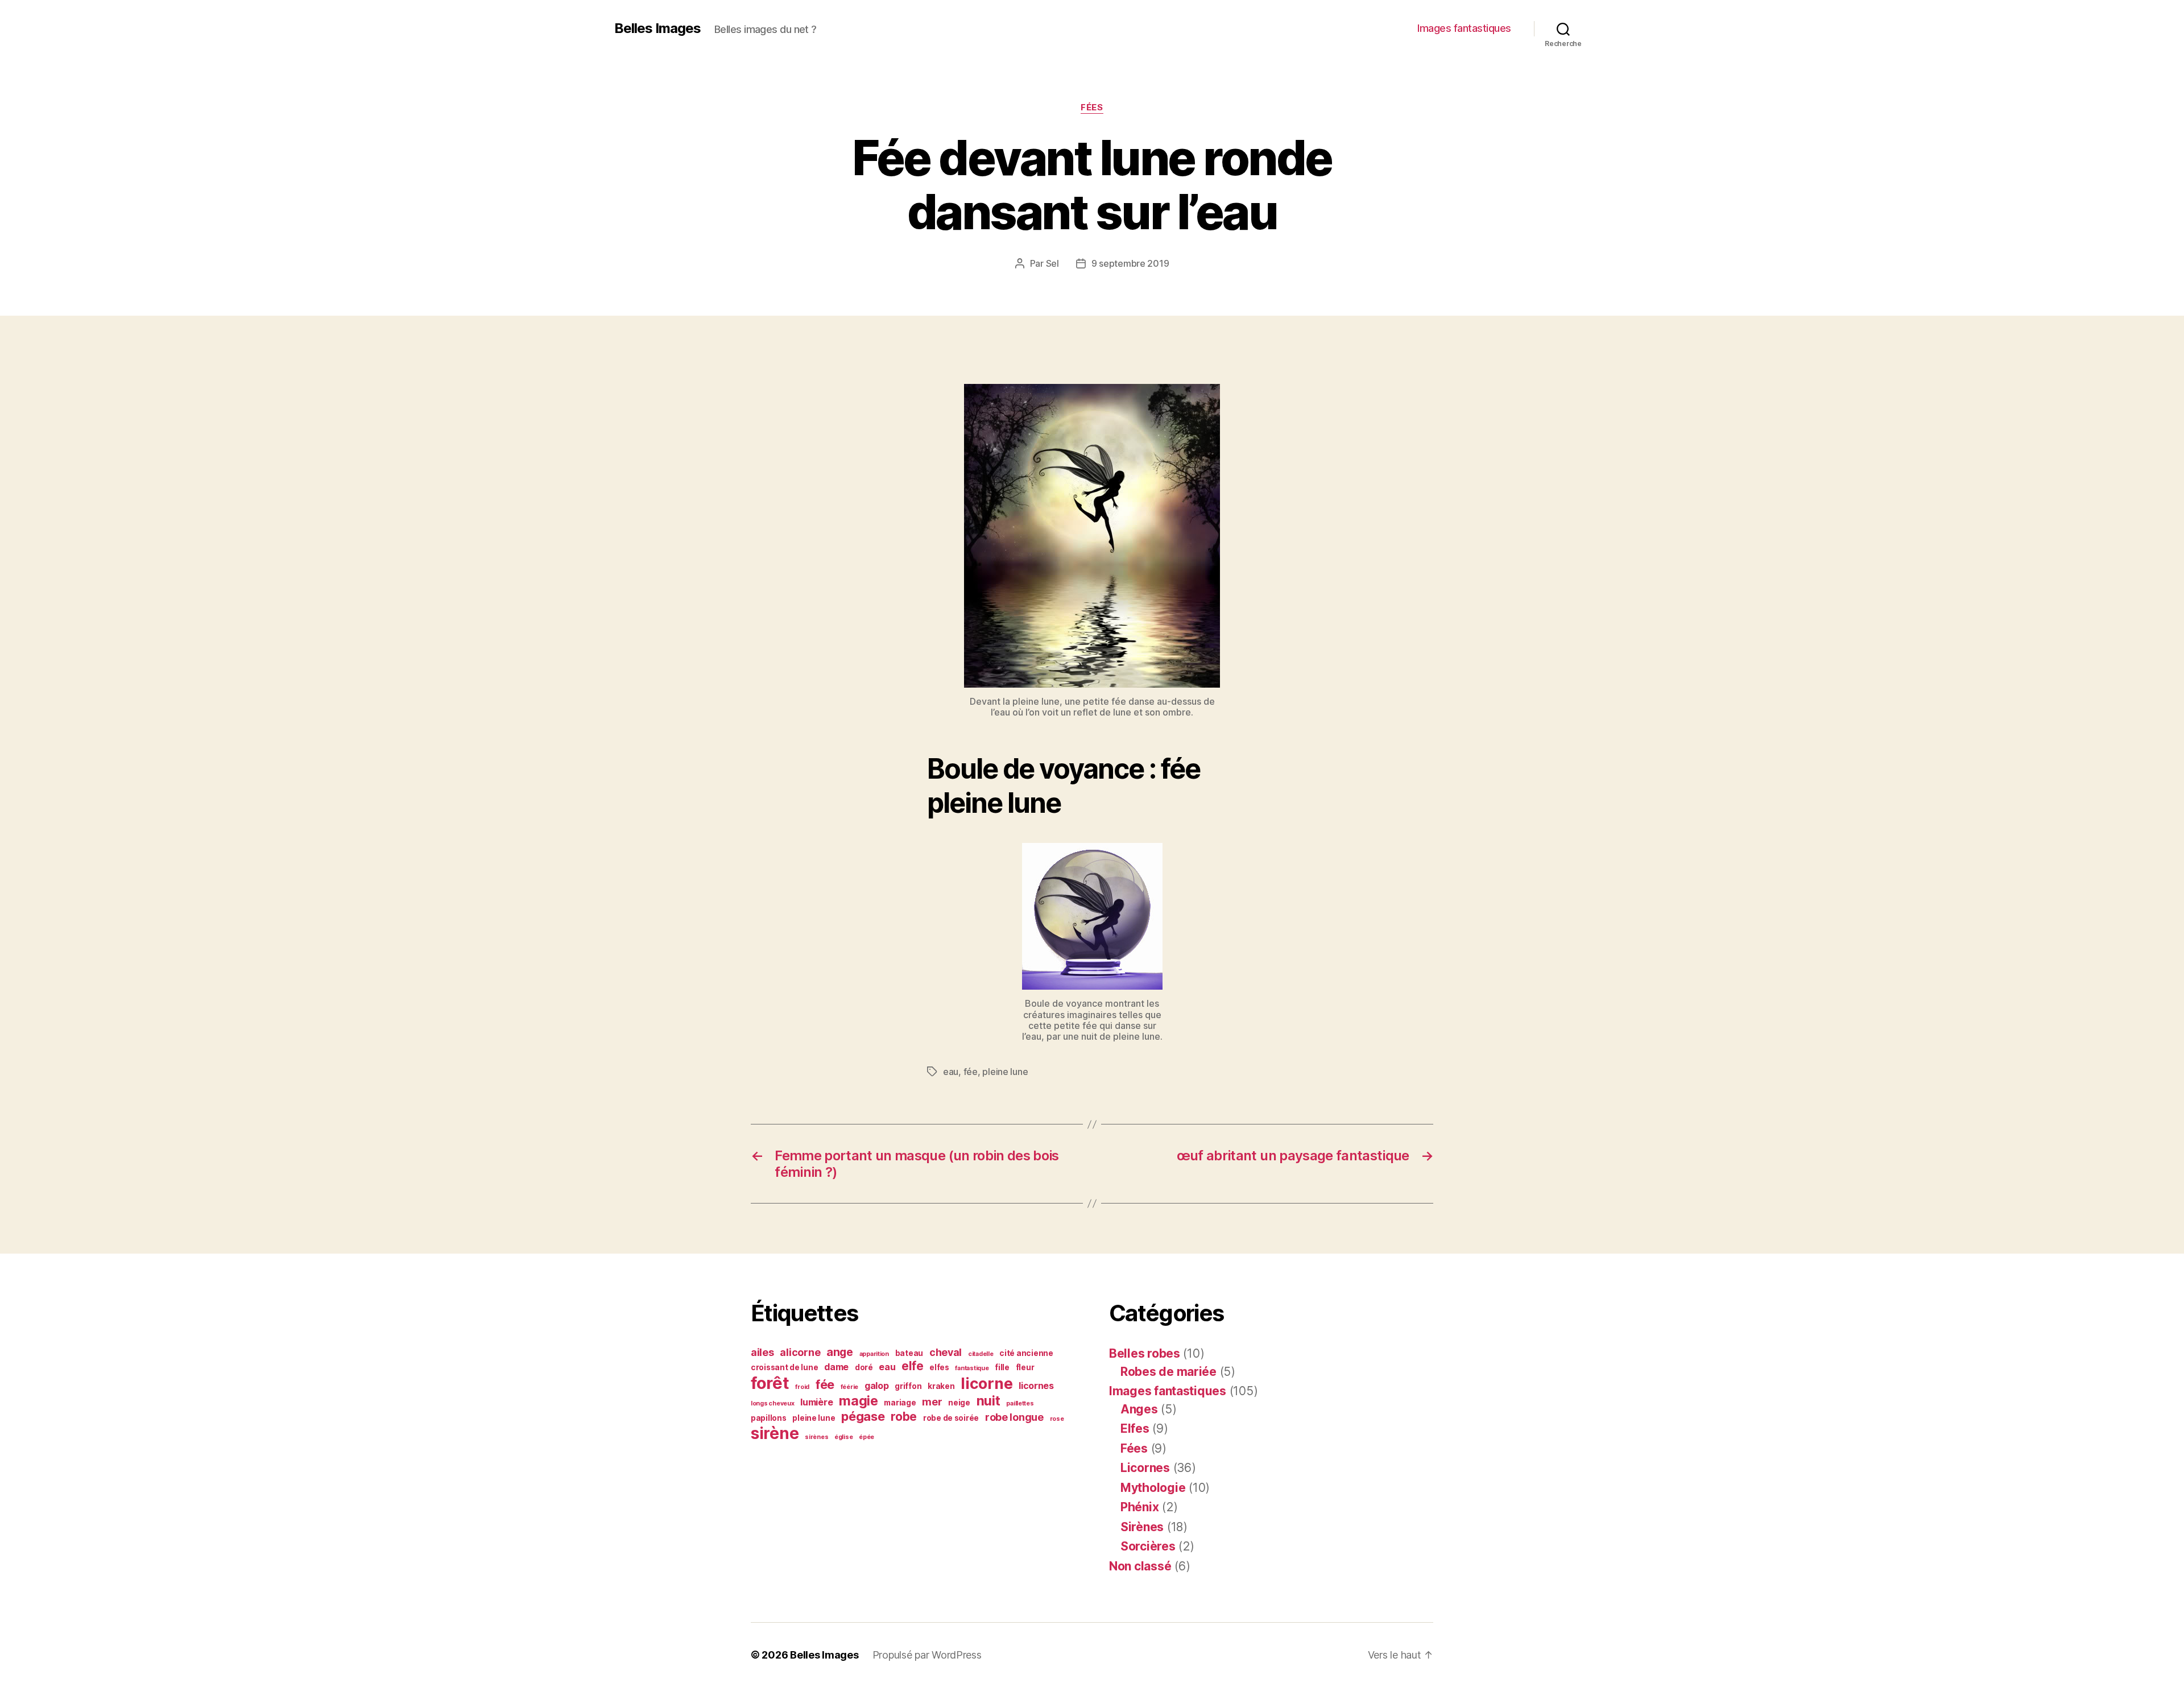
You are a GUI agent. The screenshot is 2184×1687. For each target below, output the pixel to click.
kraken (941, 1386)
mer (932, 1402)
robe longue (1014, 1417)
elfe (912, 1366)
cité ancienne (1026, 1353)
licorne (986, 1383)
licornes (1036, 1386)
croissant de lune (784, 1367)
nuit (988, 1401)
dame (836, 1367)
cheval (946, 1352)
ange (840, 1352)
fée (971, 1072)
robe (904, 1417)
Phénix (1139, 1507)
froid (802, 1387)
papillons (769, 1418)
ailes (762, 1352)
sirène (775, 1433)
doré (864, 1367)
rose (1057, 1419)
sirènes (816, 1437)
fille (1002, 1367)
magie (859, 1401)
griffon (908, 1386)
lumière (816, 1402)
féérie (849, 1387)
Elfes (1135, 1428)
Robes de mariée (1168, 1372)
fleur (1025, 1367)
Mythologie (1153, 1488)
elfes (939, 1367)
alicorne (800, 1352)
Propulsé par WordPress (927, 1655)
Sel (1052, 263)
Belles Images (657, 28)
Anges (1139, 1409)
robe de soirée (951, 1418)
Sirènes (1142, 1527)
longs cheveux (773, 1403)
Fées (1092, 107)
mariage (900, 1403)
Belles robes (1145, 1353)
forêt (770, 1383)
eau (951, 1072)
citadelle (981, 1354)
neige (959, 1403)
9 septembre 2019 (1130, 263)
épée (866, 1437)
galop (877, 1386)
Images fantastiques (1464, 28)
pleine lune (1005, 1072)
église (843, 1437)
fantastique (972, 1368)
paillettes (1020, 1403)
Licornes (1145, 1468)
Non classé (1140, 1566)
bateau (909, 1353)
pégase (863, 1416)
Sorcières (1148, 1546)
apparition (874, 1354)
